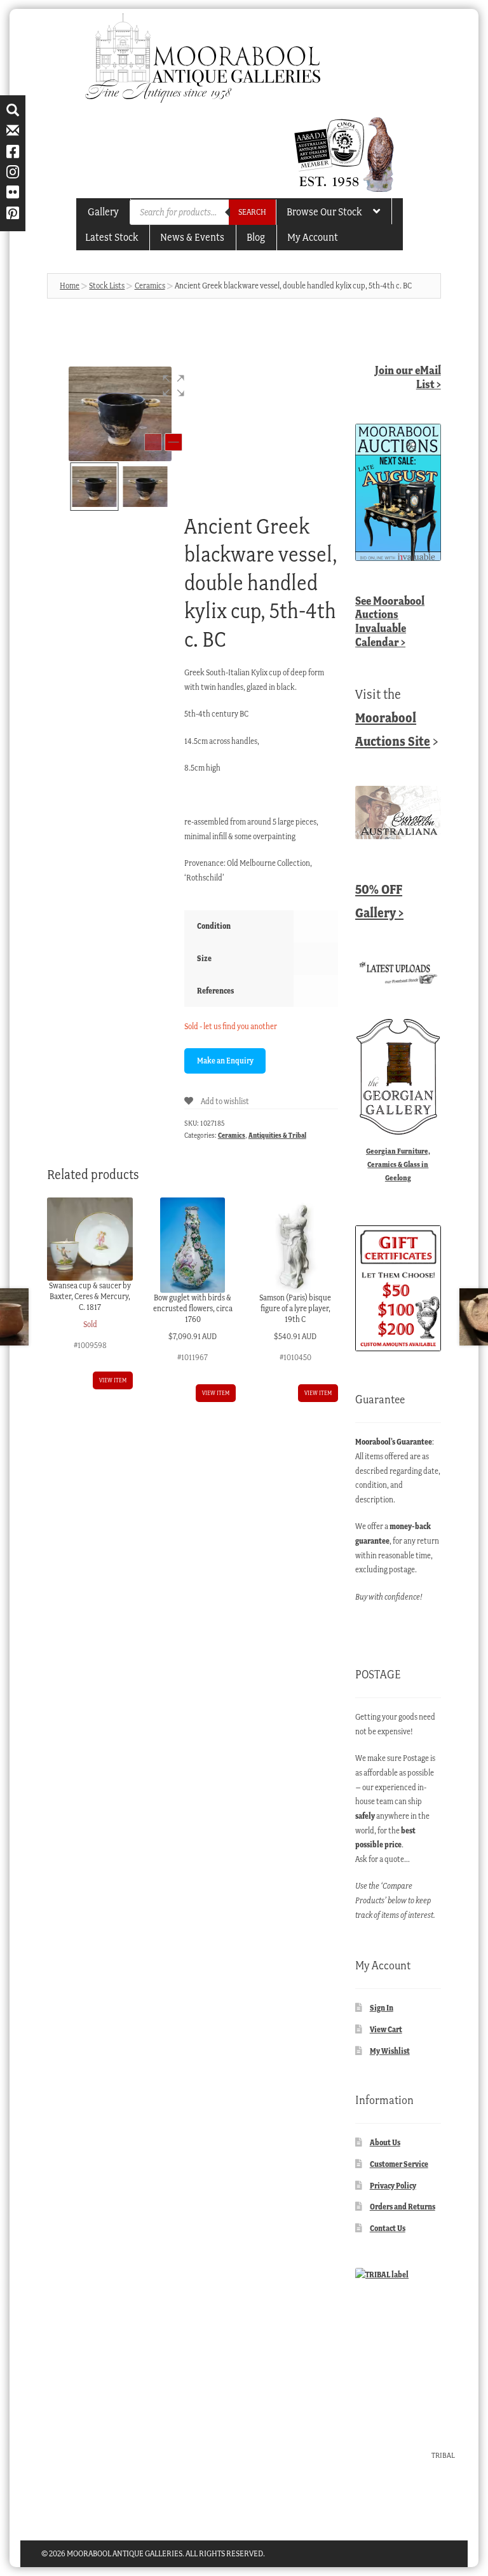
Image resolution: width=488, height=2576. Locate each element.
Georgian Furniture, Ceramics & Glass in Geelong (398, 1164)
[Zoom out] (153, 442)
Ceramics (150, 286)
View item (113, 1380)
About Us (385, 2142)
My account (313, 237)
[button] (173, 386)
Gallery (103, 212)
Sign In (382, 2008)
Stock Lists (107, 286)
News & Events (192, 237)
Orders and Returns (403, 2207)
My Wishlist (390, 2051)
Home (70, 286)
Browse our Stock (324, 212)
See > (390, 621)
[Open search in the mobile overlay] (203, 212)
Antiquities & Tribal (277, 1135)
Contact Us (388, 2228)
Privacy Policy (393, 2186)
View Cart (386, 2029)
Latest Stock (112, 237)
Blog (256, 237)
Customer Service (399, 2164)
